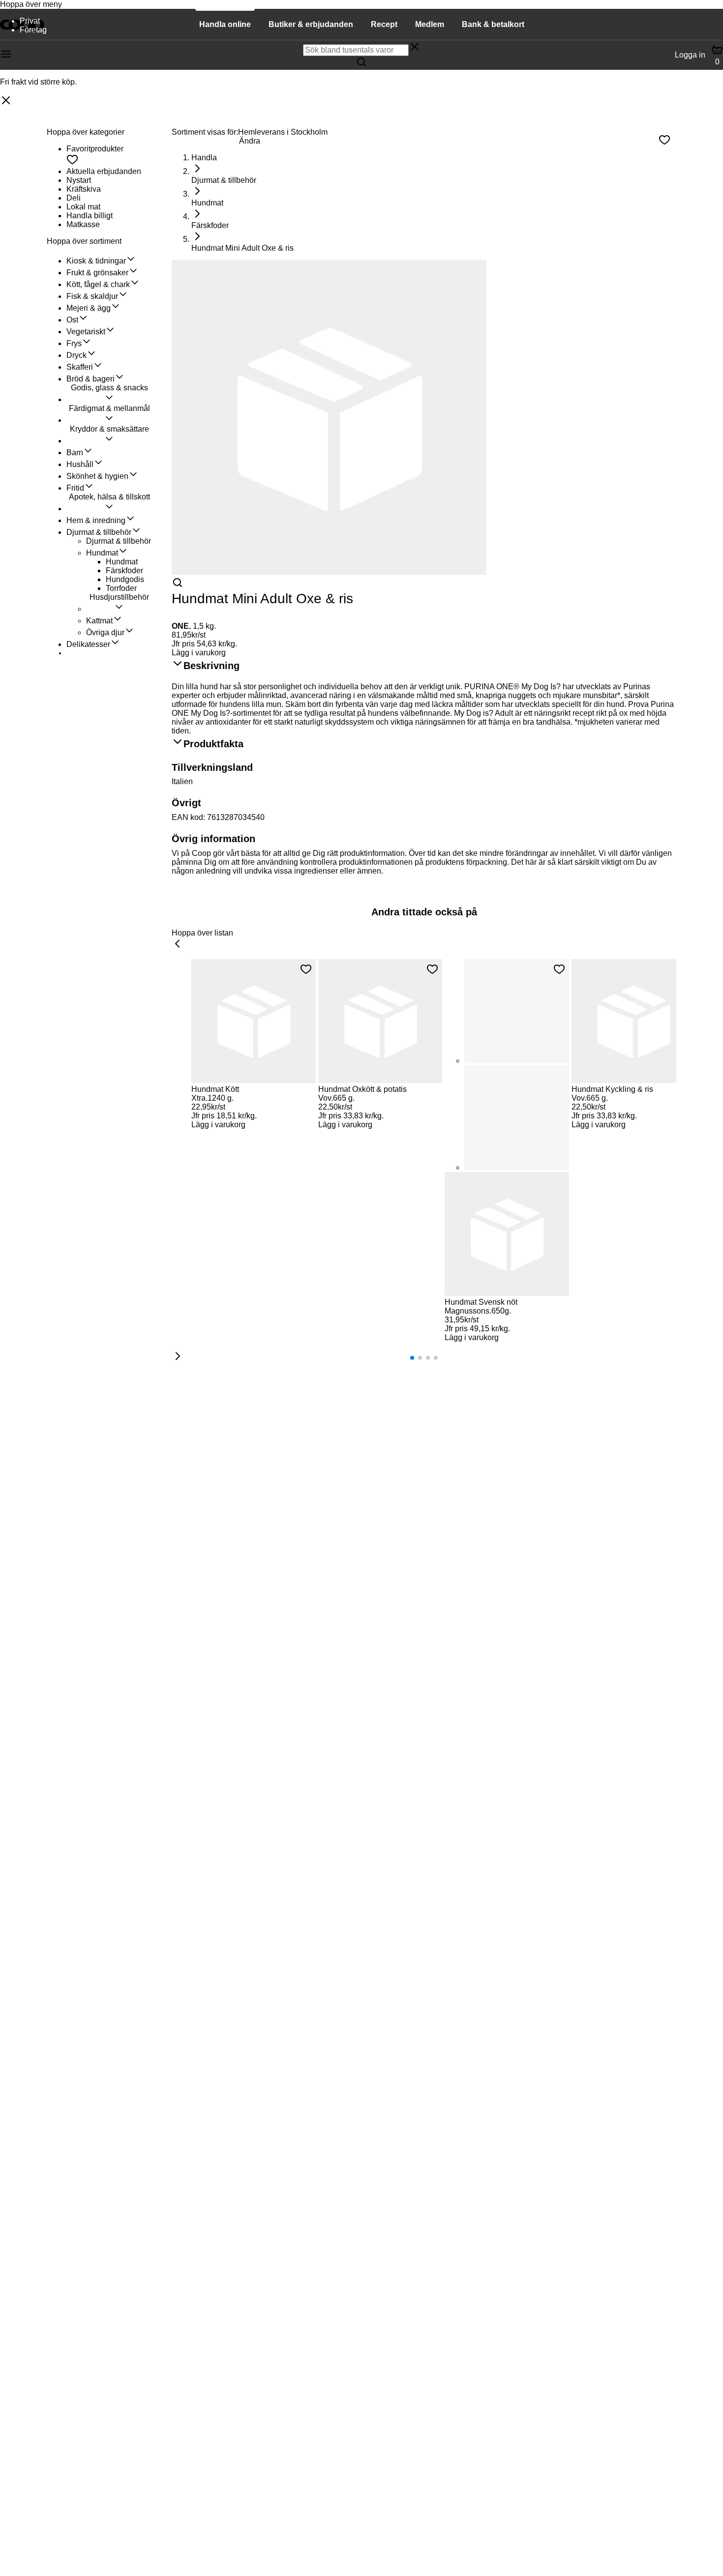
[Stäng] (6, 101)
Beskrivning (211, 666)
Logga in (690, 55)
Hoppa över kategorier (86, 132)
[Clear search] (415, 48)
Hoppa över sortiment (84, 241)
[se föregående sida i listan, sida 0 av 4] (178, 944)
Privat (30, 21)
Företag (33, 30)
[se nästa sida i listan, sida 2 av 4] (178, 1357)
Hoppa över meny (31, 4)
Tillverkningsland (212, 767)
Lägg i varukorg (199, 653)
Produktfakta (213, 744)
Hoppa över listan (202, 933)
